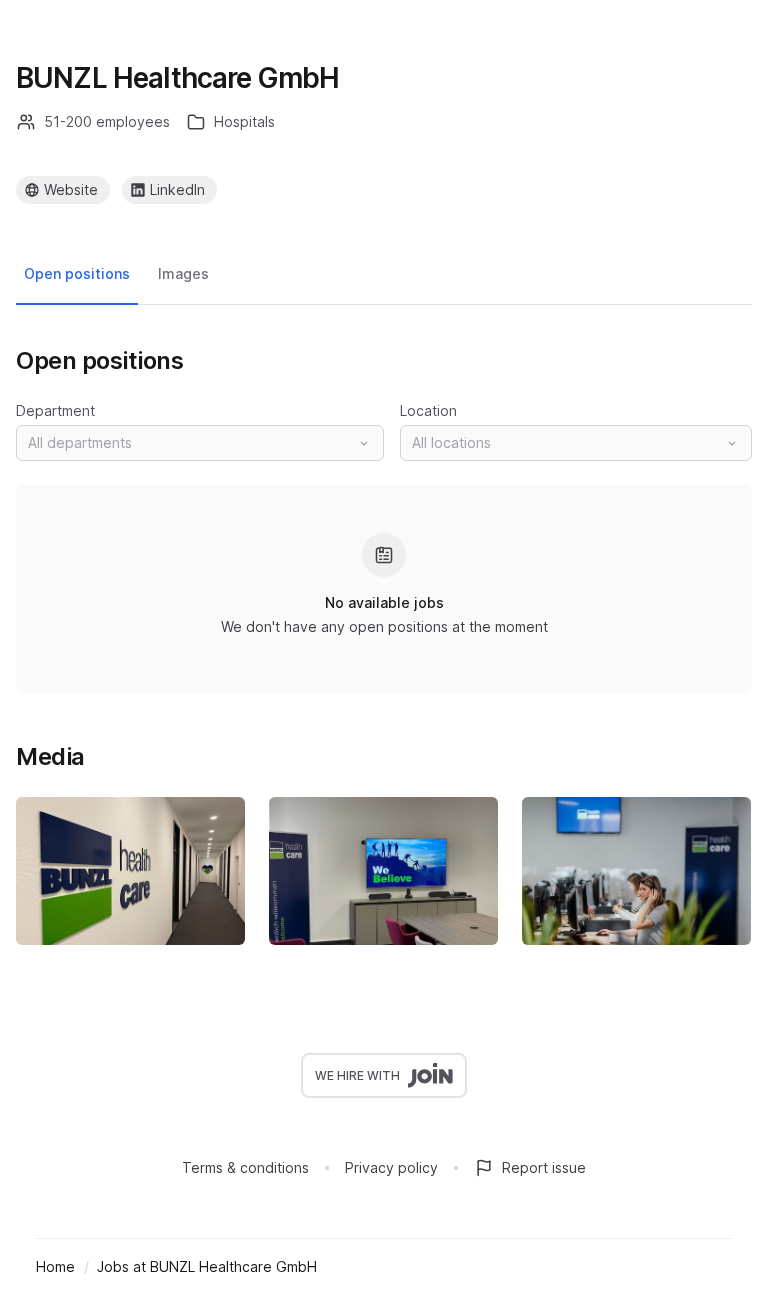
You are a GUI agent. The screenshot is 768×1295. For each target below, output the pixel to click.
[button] (200, 443)
